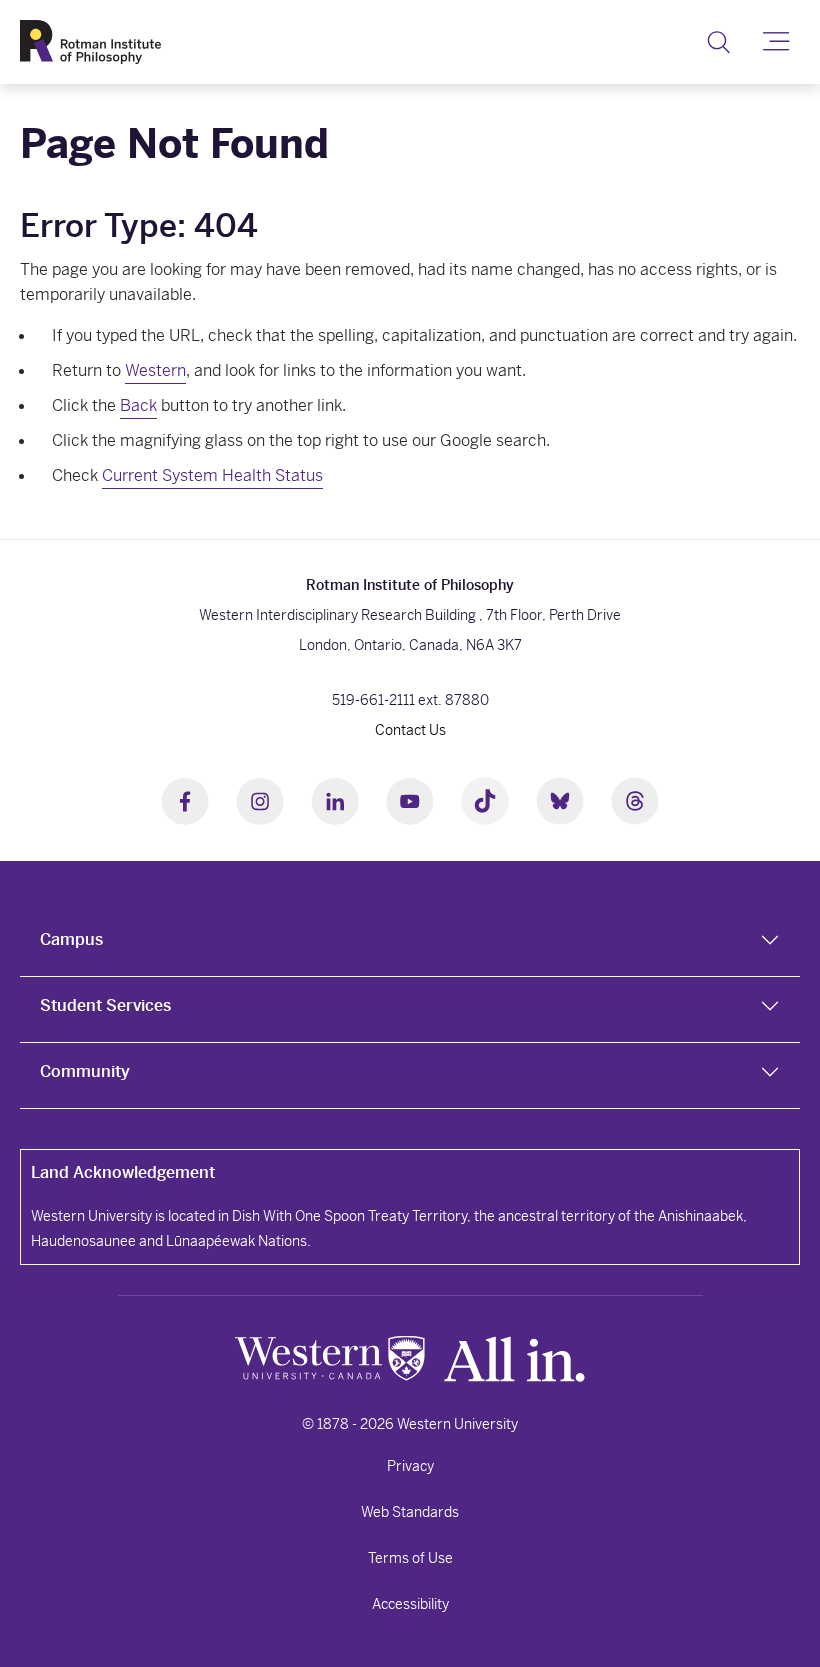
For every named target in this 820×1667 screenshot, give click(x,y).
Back (138, 405)
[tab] (410, 944)
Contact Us (410, 730)
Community (85, 1071)
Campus (71, 939)
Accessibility (410, 1604)
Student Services (105, 1005)
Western (155, 370)
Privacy (410, 1466)
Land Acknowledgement (123, 1172)
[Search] (718, 42)
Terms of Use (410, 1558)
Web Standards (410, 1512)
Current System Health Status (212, 475)
